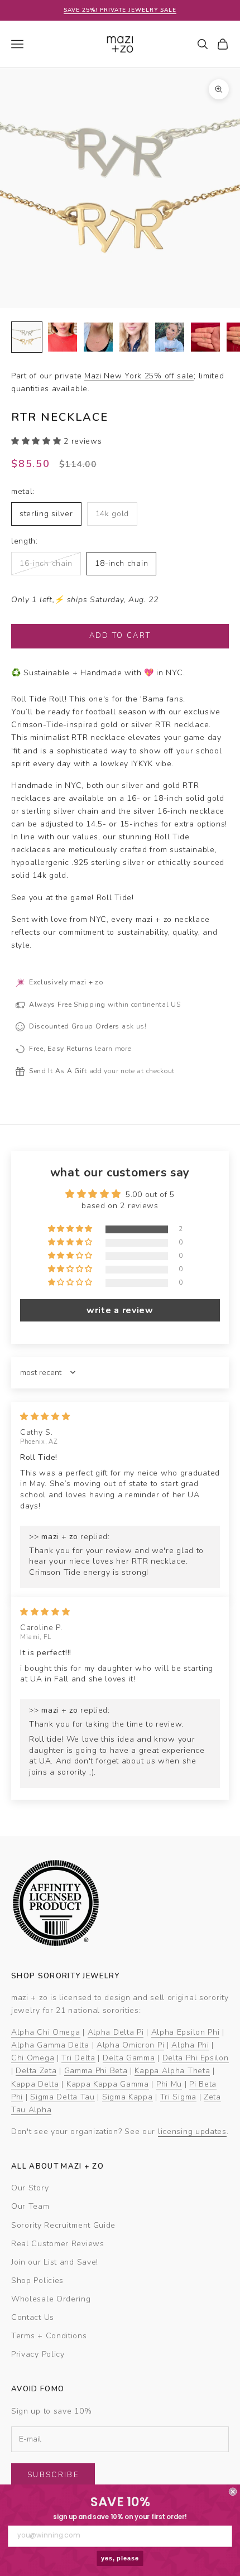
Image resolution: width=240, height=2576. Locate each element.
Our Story (30, 2188)
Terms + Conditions (49, 2336)
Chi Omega (33, 2058)
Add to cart (120, 636)
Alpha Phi (190, 2045)
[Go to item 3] (98, 337)
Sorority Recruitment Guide (63, 2225)
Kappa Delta (35, 2084)
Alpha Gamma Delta (50, 2045)
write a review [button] (120, 1310)
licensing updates (192, 2132)
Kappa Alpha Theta (172, 2071)
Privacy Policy (38, 2354)
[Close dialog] (233, 2492)
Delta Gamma (129, 2058)
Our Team (30, 2206)
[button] (37, 441)
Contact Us (33, 2317)
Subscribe (53, 2475)
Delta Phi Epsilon (196, 2058)
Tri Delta (78, 2058)
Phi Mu (169, 2084)
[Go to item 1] (27, 337)
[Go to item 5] (170, 337)
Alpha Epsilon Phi (186, 2032)
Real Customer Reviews (58, 2244)
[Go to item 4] (134, 337)
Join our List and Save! (55, 2262)
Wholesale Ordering (51, 2299)
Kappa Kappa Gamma (108, 2084)
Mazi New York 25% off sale (139, 376)
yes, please (120, 2558)
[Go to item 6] (205, 337)
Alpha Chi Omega (46, 2032)
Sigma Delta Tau (63, 2097)
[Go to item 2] (63, 337)
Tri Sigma (178, 2097)
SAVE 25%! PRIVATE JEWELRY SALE (120, 10)
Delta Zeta (36, 2071)
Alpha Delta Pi (116, 2032)
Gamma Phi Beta (96, 2071)
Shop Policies (37, 2281)
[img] (45, 1417)
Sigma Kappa (128, 2097)
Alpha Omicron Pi (130, 2045)
